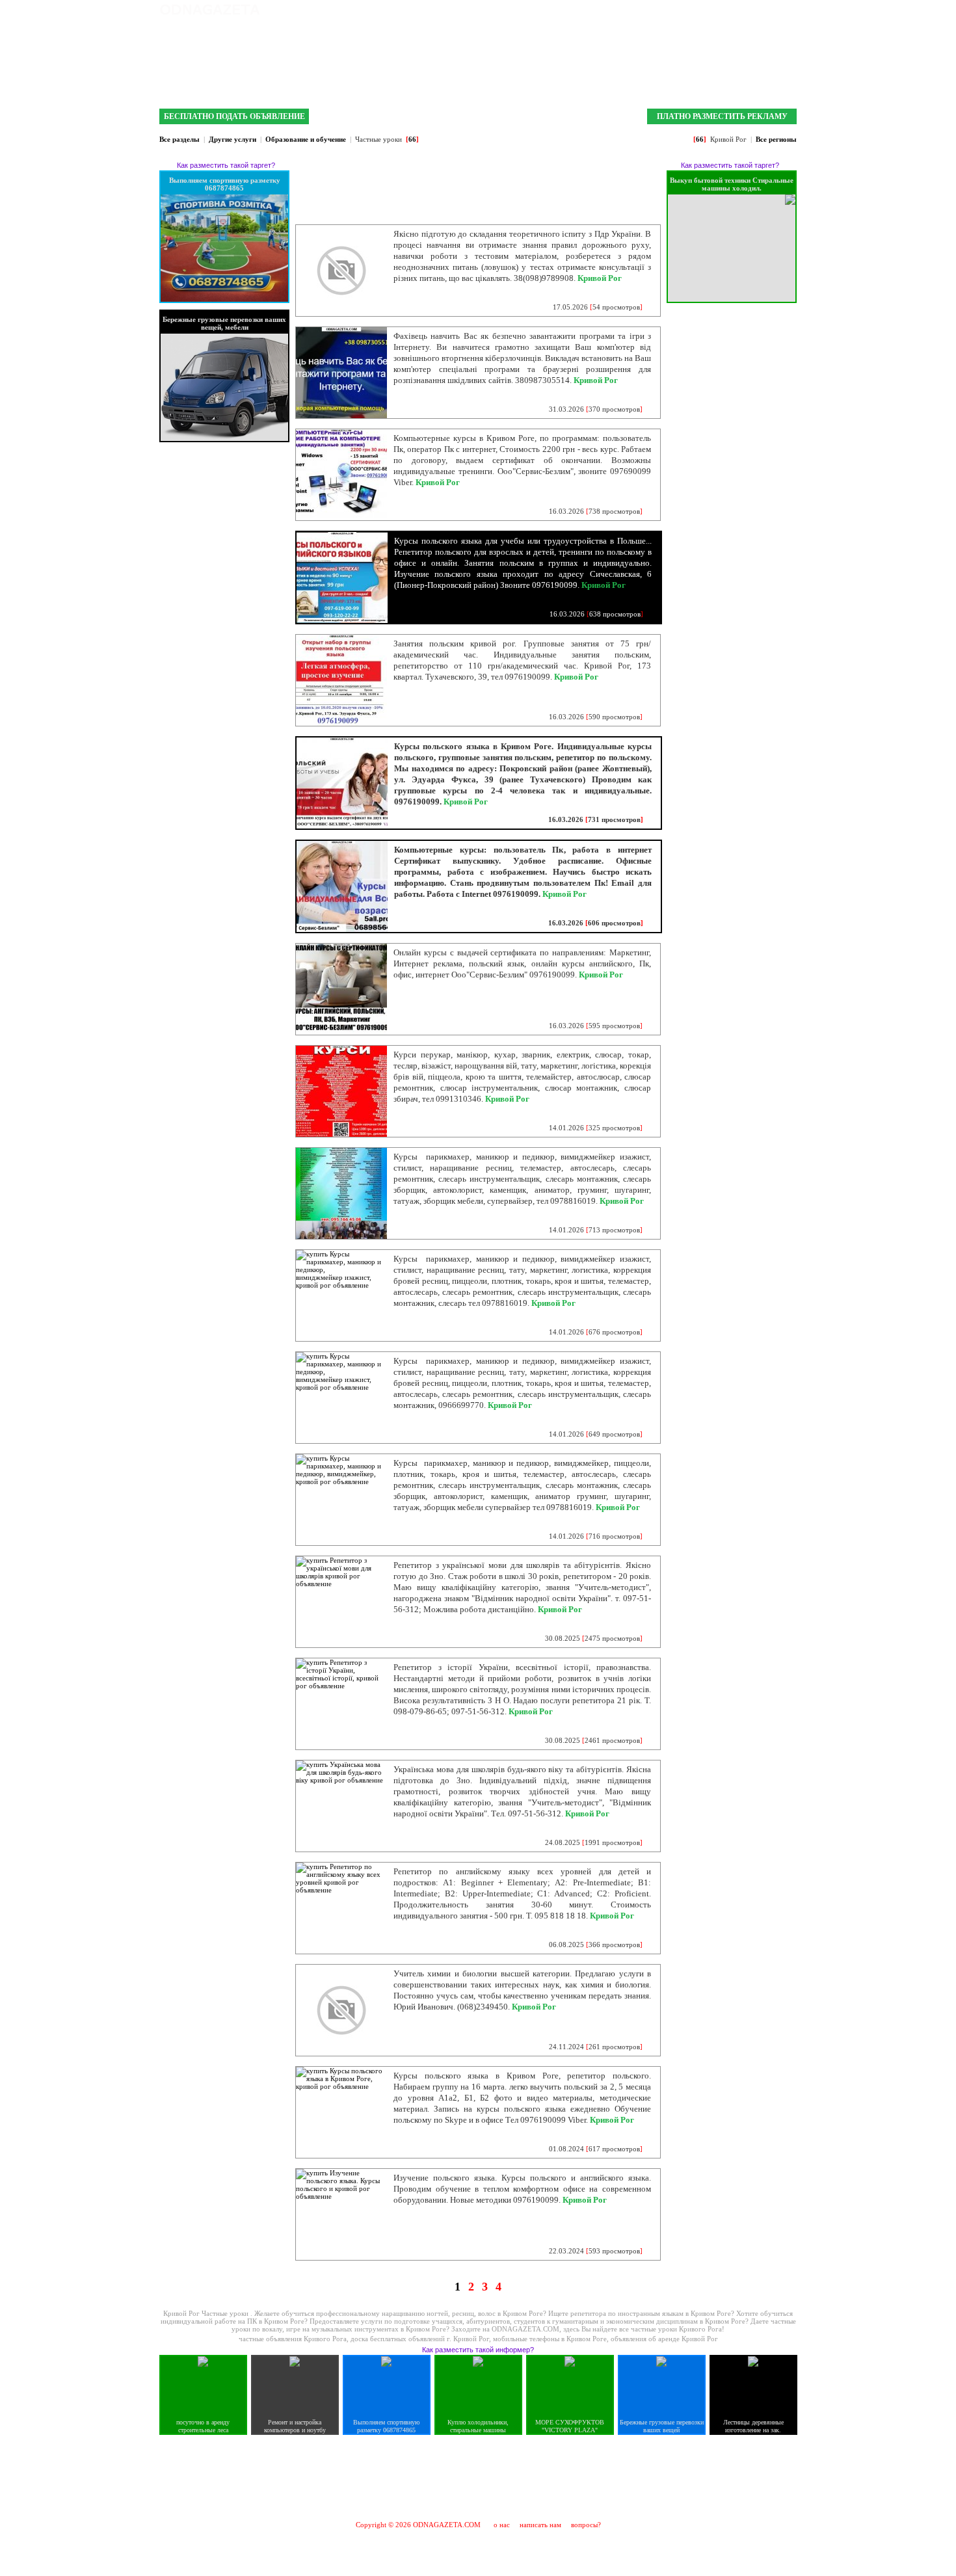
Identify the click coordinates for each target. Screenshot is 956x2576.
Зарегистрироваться (731, 10)
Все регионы (776, 139)
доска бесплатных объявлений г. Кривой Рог (420, 2339)
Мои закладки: (658, 10)
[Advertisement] (478, 2477)
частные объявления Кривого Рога (293, 2339)
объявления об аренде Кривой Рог (664, 2339)
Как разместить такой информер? (478, 2350)
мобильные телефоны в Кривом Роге (550, 2339)
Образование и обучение (306, 139)
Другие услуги (232, 139)
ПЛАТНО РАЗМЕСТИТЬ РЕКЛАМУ (722, 116)
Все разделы (179, 139)
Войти (786, 10)
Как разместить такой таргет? (226, 165)
